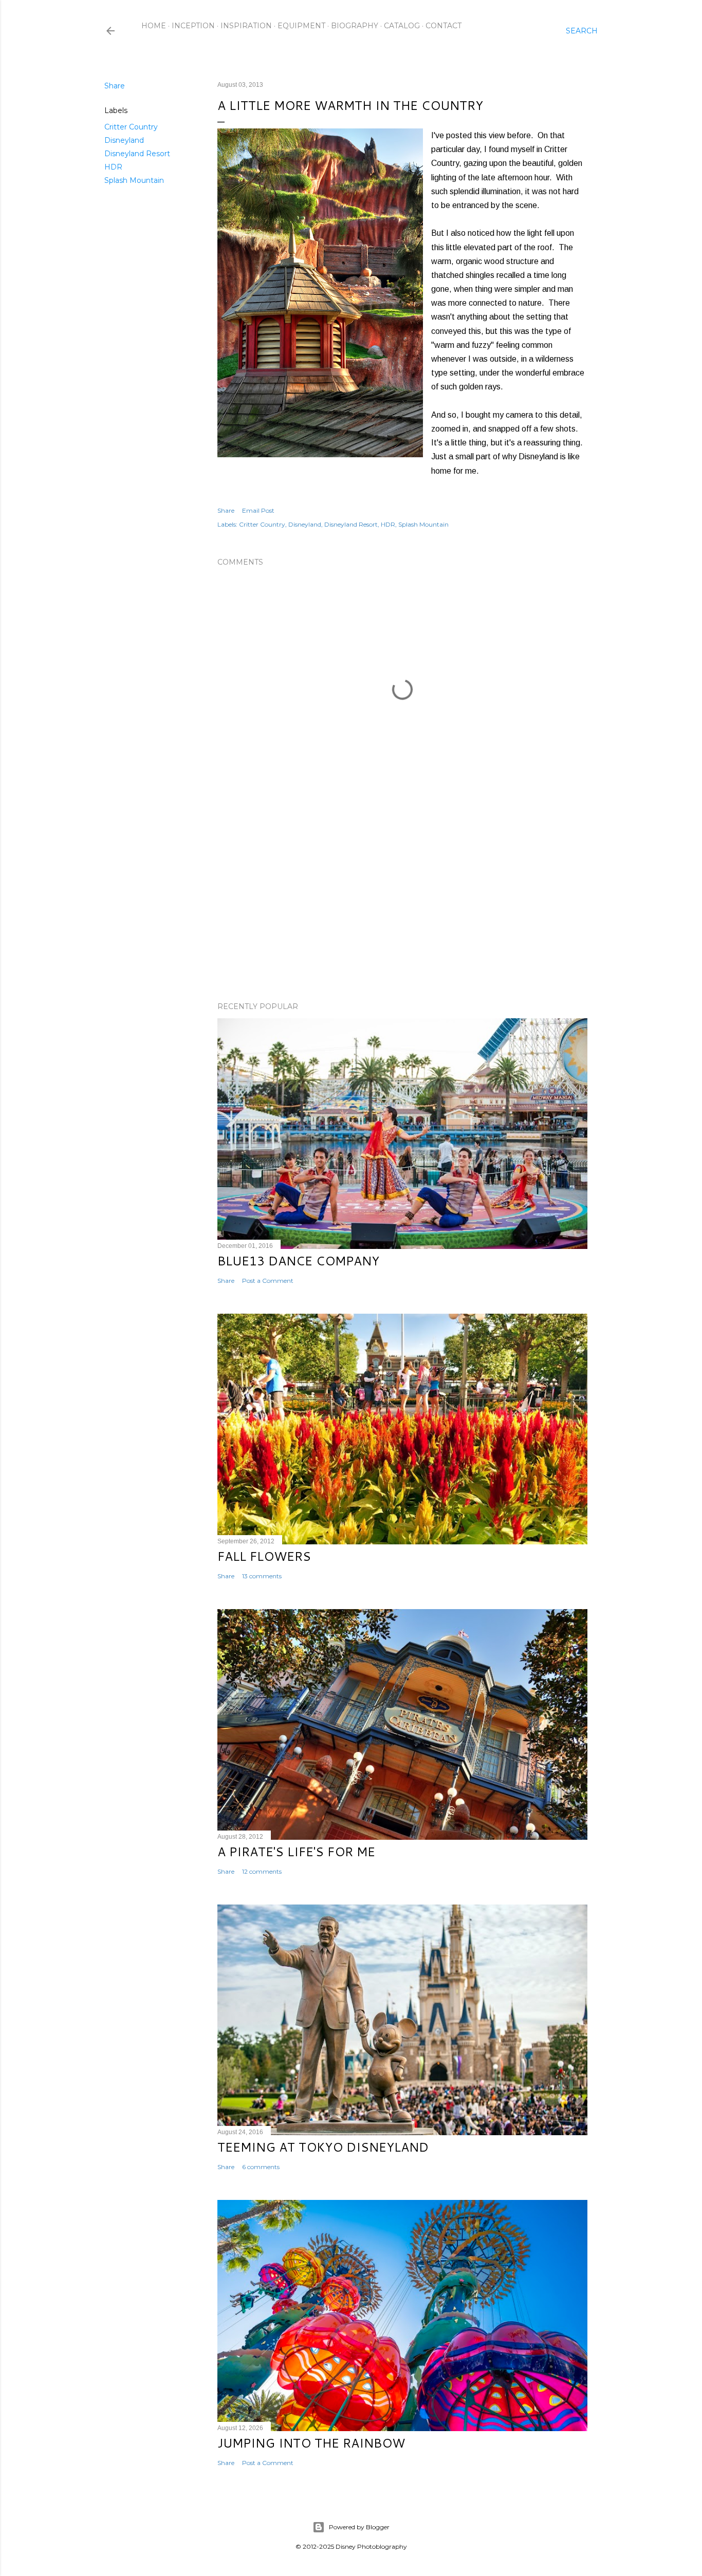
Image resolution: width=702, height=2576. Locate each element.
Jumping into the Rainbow (311, 2443)
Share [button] (115, 86)
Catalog (402, 26)
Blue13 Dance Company (298, 1261)
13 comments (262, 1576)
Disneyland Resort (137, 154)
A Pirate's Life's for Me (296, 1852)
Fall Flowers (264, 1556)
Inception (193, 26)
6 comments (261, 2167)
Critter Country (131, 127)
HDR (113, 167)
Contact (444, 26)
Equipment (301, 26)
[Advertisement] (402, 904)
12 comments (262, 1871)
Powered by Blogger (359, 2527)
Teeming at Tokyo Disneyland (323, 2147)
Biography (355, 26)
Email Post (258, 510)
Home (154, 26)
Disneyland (124, 140)
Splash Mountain (134, 180)
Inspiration (246, 26)
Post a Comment (268, 1281)
